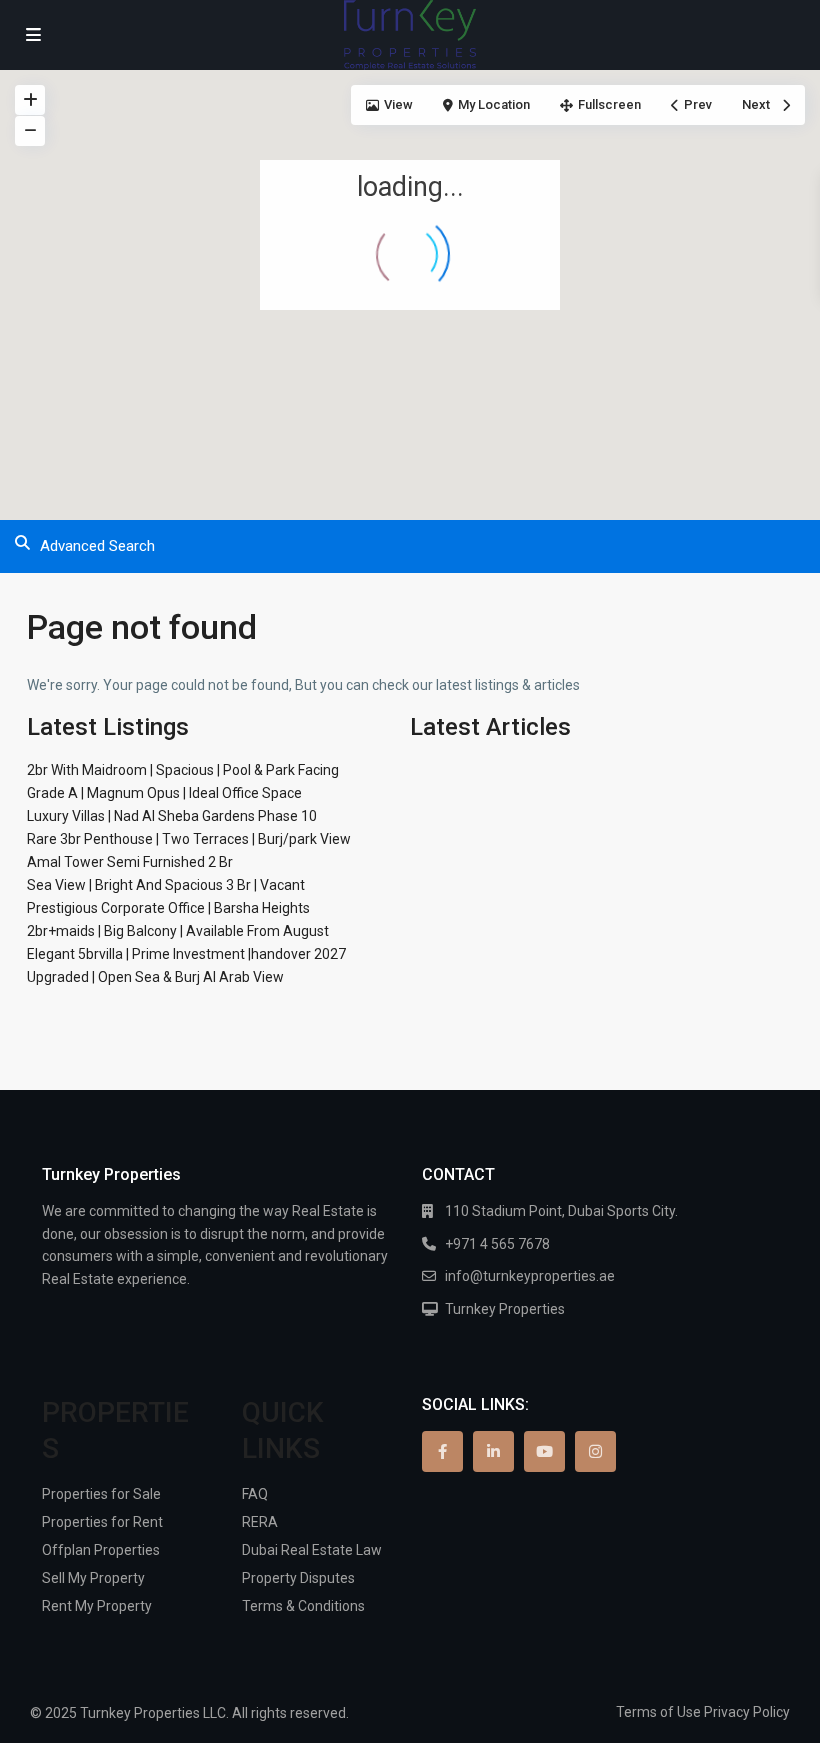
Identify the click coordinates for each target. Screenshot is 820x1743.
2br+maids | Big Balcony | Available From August (178, 931)
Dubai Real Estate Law (312, 1550)
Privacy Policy (747, 1712)
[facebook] (442, 1451)
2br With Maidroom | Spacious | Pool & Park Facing (183, 770)
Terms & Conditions (303, 1606)
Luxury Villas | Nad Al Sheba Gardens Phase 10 (172, 816)
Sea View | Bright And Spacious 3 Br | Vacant (166, 885)
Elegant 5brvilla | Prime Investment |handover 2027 (186, 954)
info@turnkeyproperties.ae (530, 1276)
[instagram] (595, 1451)
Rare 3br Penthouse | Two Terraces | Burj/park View (189, 839)
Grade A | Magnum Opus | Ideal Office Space (164, 793)
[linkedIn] (493, 1451)
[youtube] (544, 1451)
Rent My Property (97, 1606)
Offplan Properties (101, 1550)
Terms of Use (658, 1712)
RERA (260, 1522)
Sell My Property (93, 1578)
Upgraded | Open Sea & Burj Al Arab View (155, 977)
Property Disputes (298, 1578)
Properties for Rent (102, 1522)
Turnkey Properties (505, 1309)
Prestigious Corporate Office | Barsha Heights (168, 908)
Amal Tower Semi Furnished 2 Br (130, 862)
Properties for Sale (101, 1494)
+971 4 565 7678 (497, 1244)
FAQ (255, 1494)
